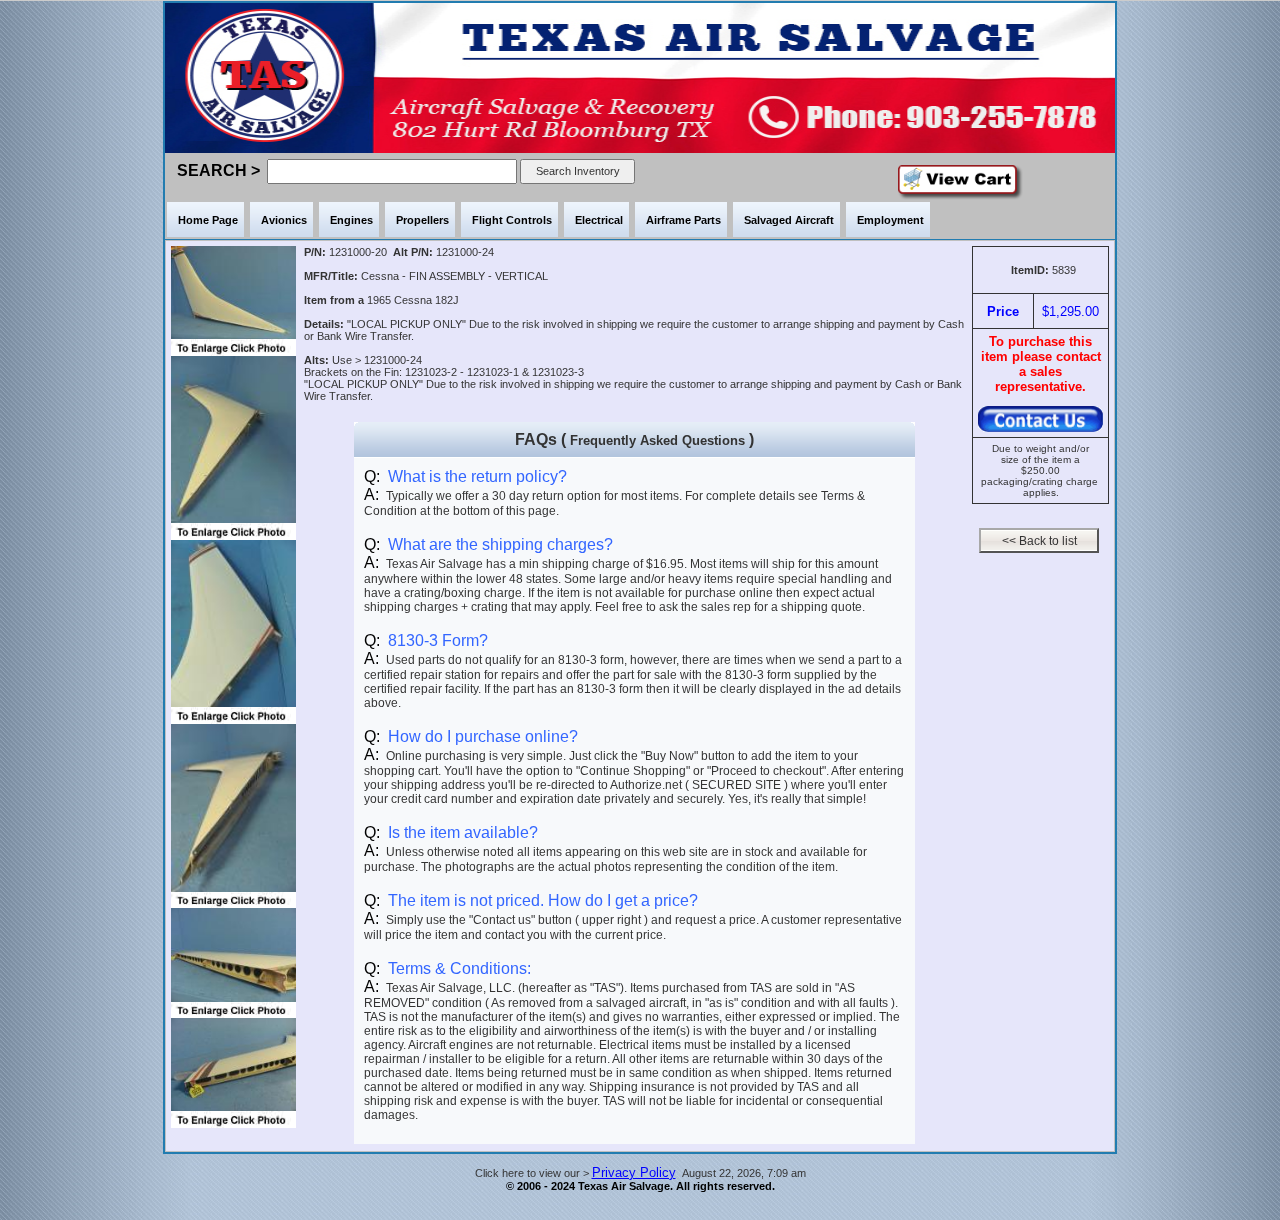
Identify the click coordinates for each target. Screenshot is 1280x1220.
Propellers (422, 220)
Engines (351, 220)
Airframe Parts (683, 220)
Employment (890, 220)
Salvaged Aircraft (789, 220)
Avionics (284, 220)
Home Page (208, 220)
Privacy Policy (634, 1172)
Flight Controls (512, 220)
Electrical (599, 220)
